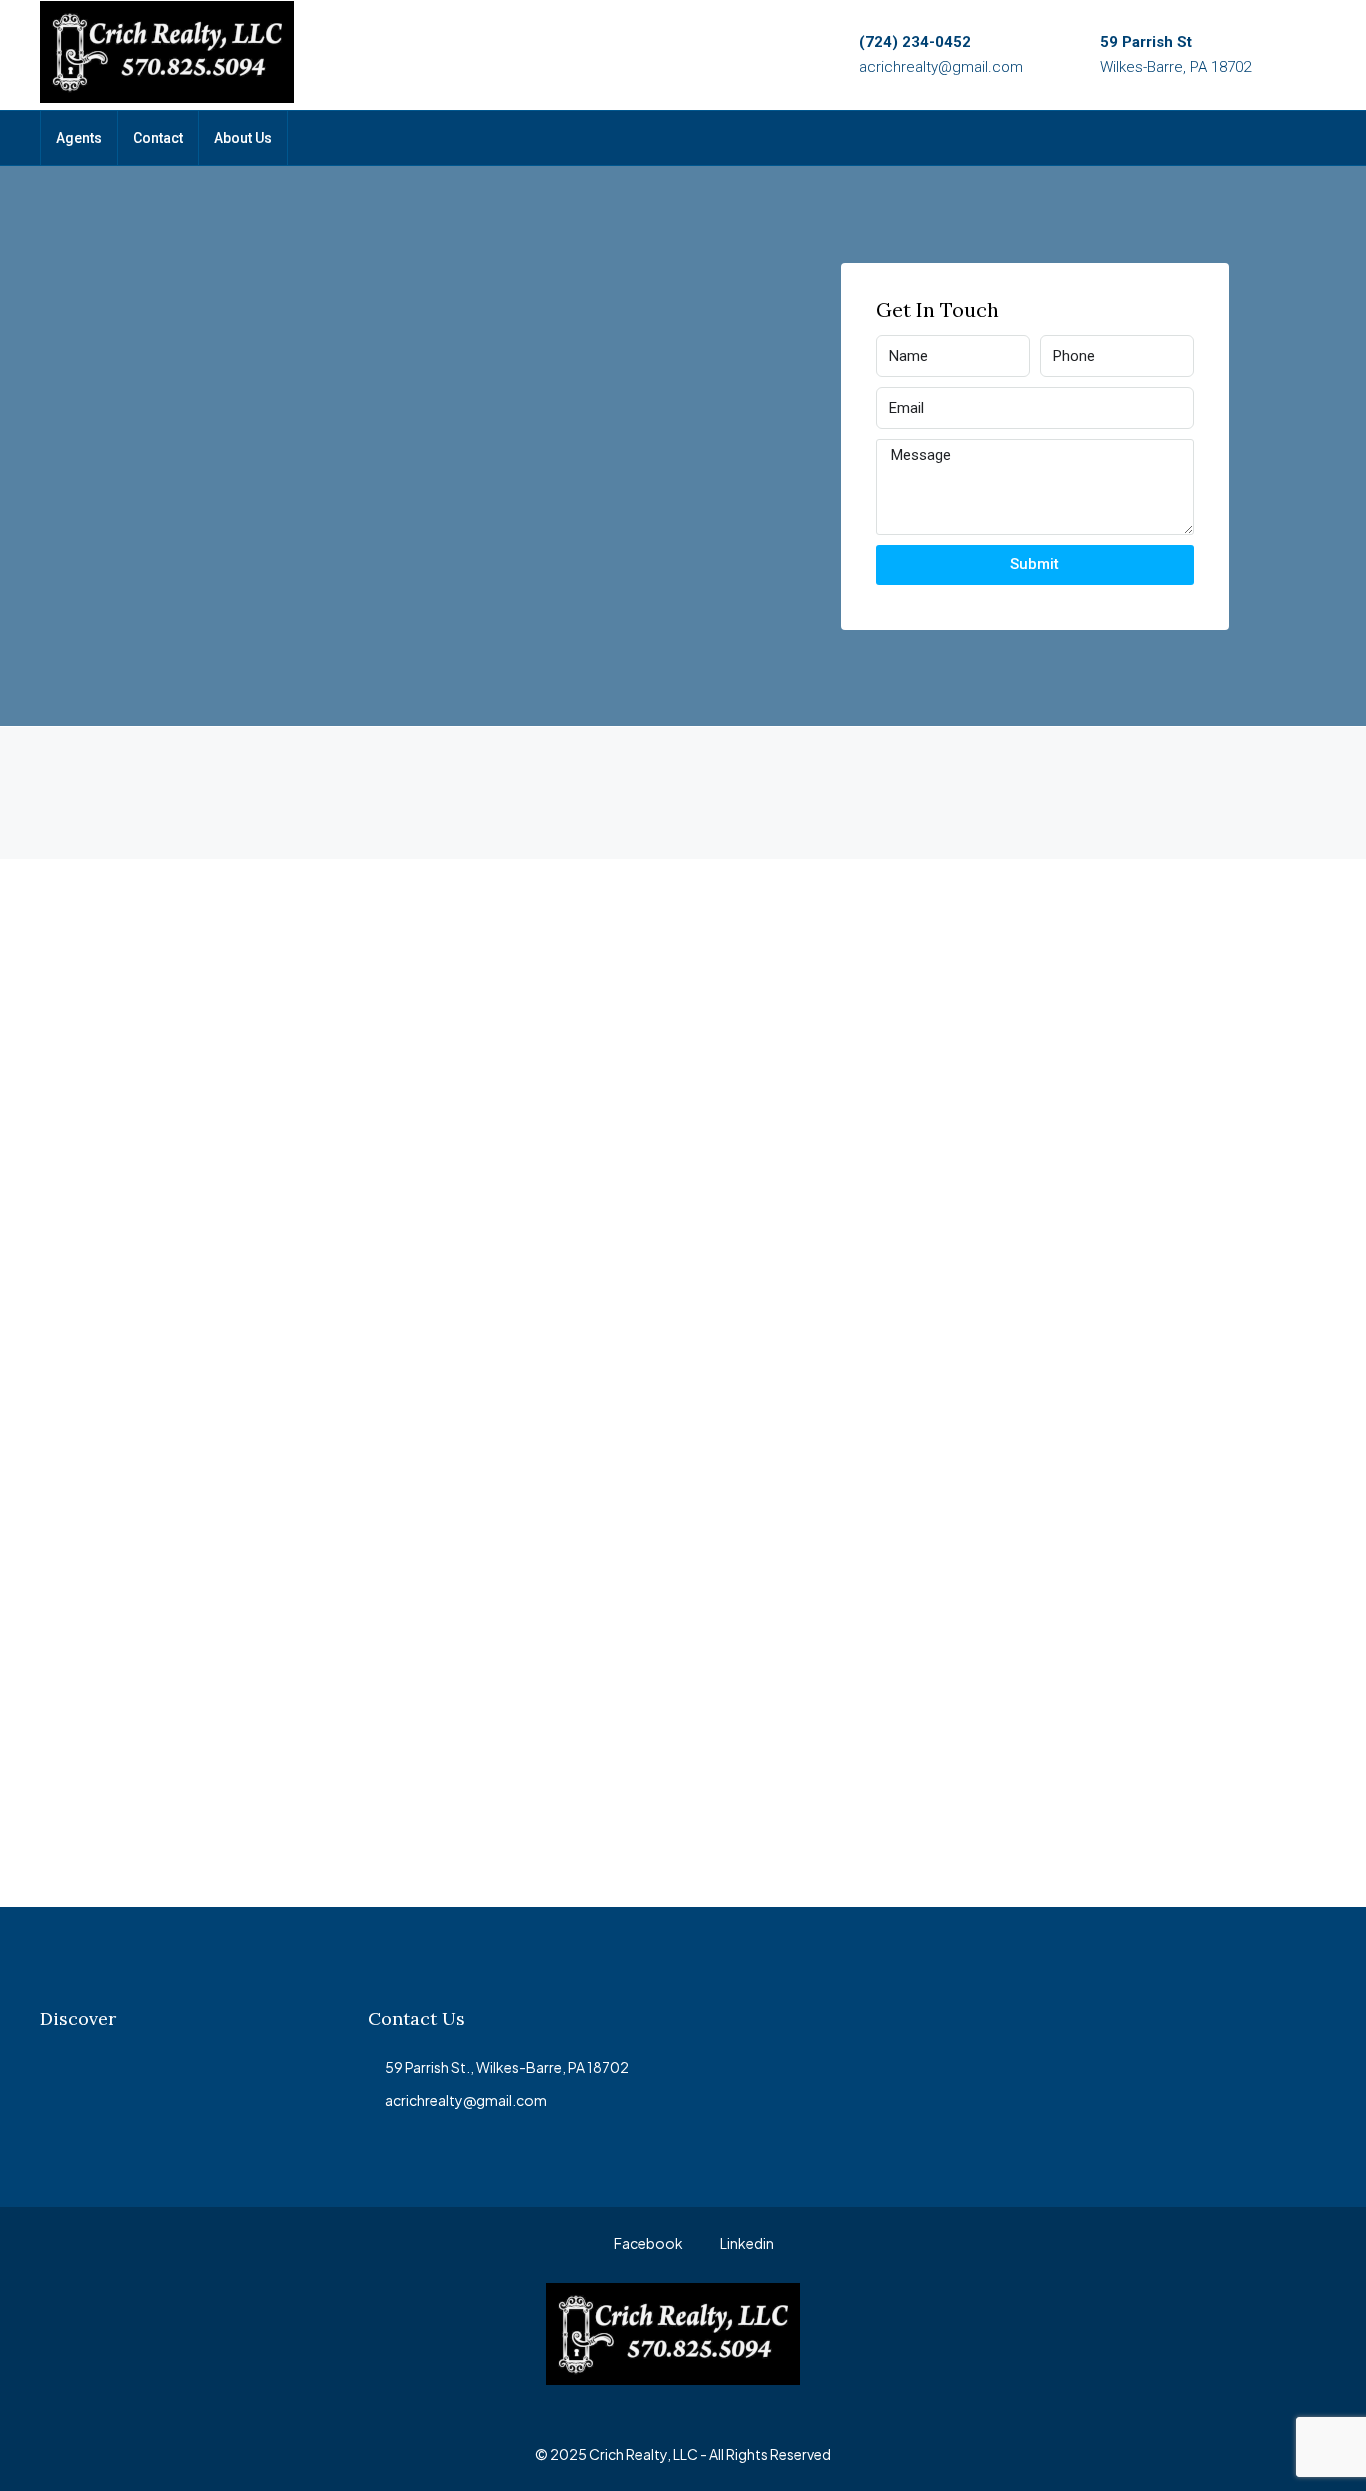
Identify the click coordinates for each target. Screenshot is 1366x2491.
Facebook (647, 2243)
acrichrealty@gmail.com (941, 67)
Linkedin (746, 2243)
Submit (1034, 564)
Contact (158, 138)
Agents (79, 138)
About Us (243, 138)
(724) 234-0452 (915, 42)
